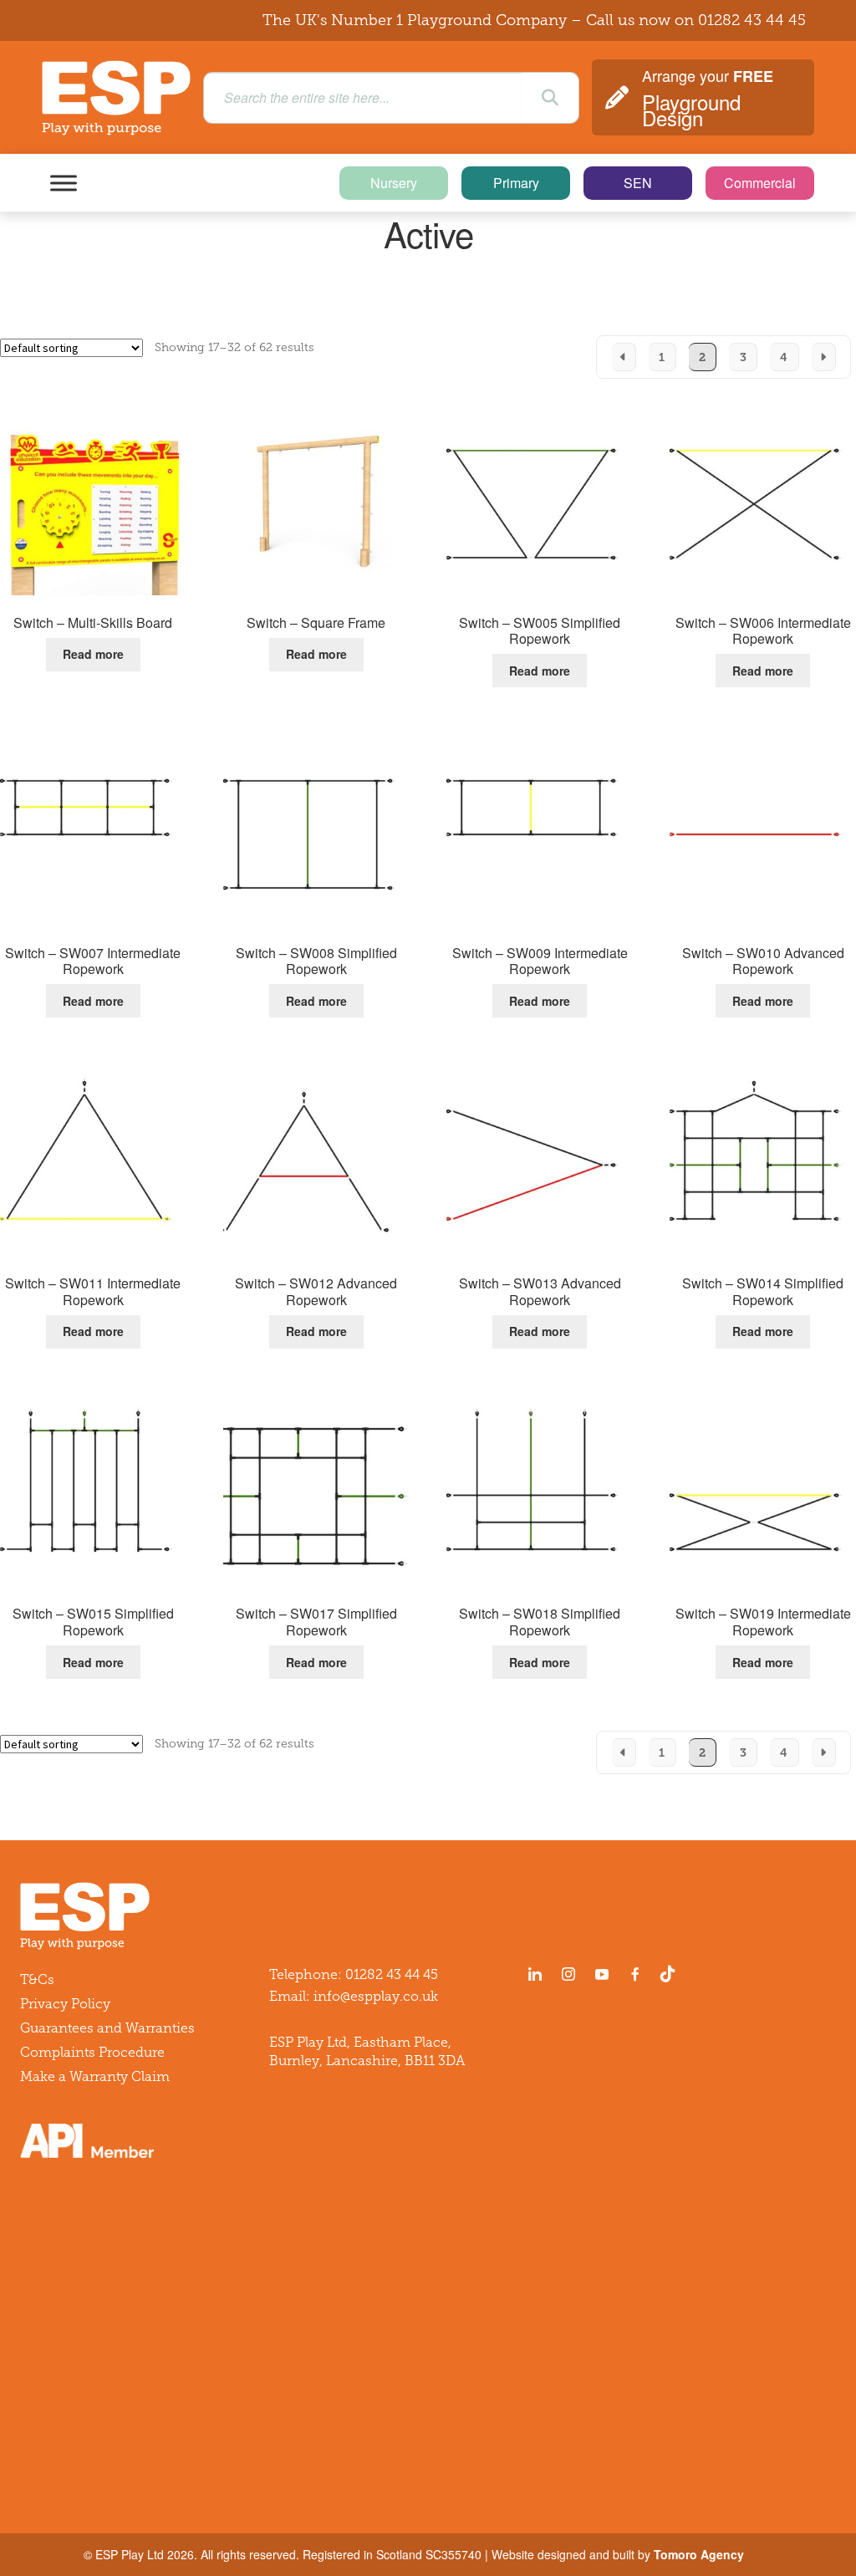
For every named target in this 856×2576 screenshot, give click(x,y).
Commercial (760, 183)
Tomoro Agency (699, 2554)
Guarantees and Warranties (107, 2028)
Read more (93, 654)
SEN (638, 183)
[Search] (550, 98)
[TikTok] (671, 1974)
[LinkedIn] (535, 1974)
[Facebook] (635, 1974)
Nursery (394, 183)
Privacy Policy (65, 2004)
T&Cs (37, 1979)
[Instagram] (568, 1974)
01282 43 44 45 (752, 20)
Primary (516, 183)
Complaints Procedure (92, 2052)
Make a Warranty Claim (95, 2076)
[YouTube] (602, 1974)
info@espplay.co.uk (376, 1996)
